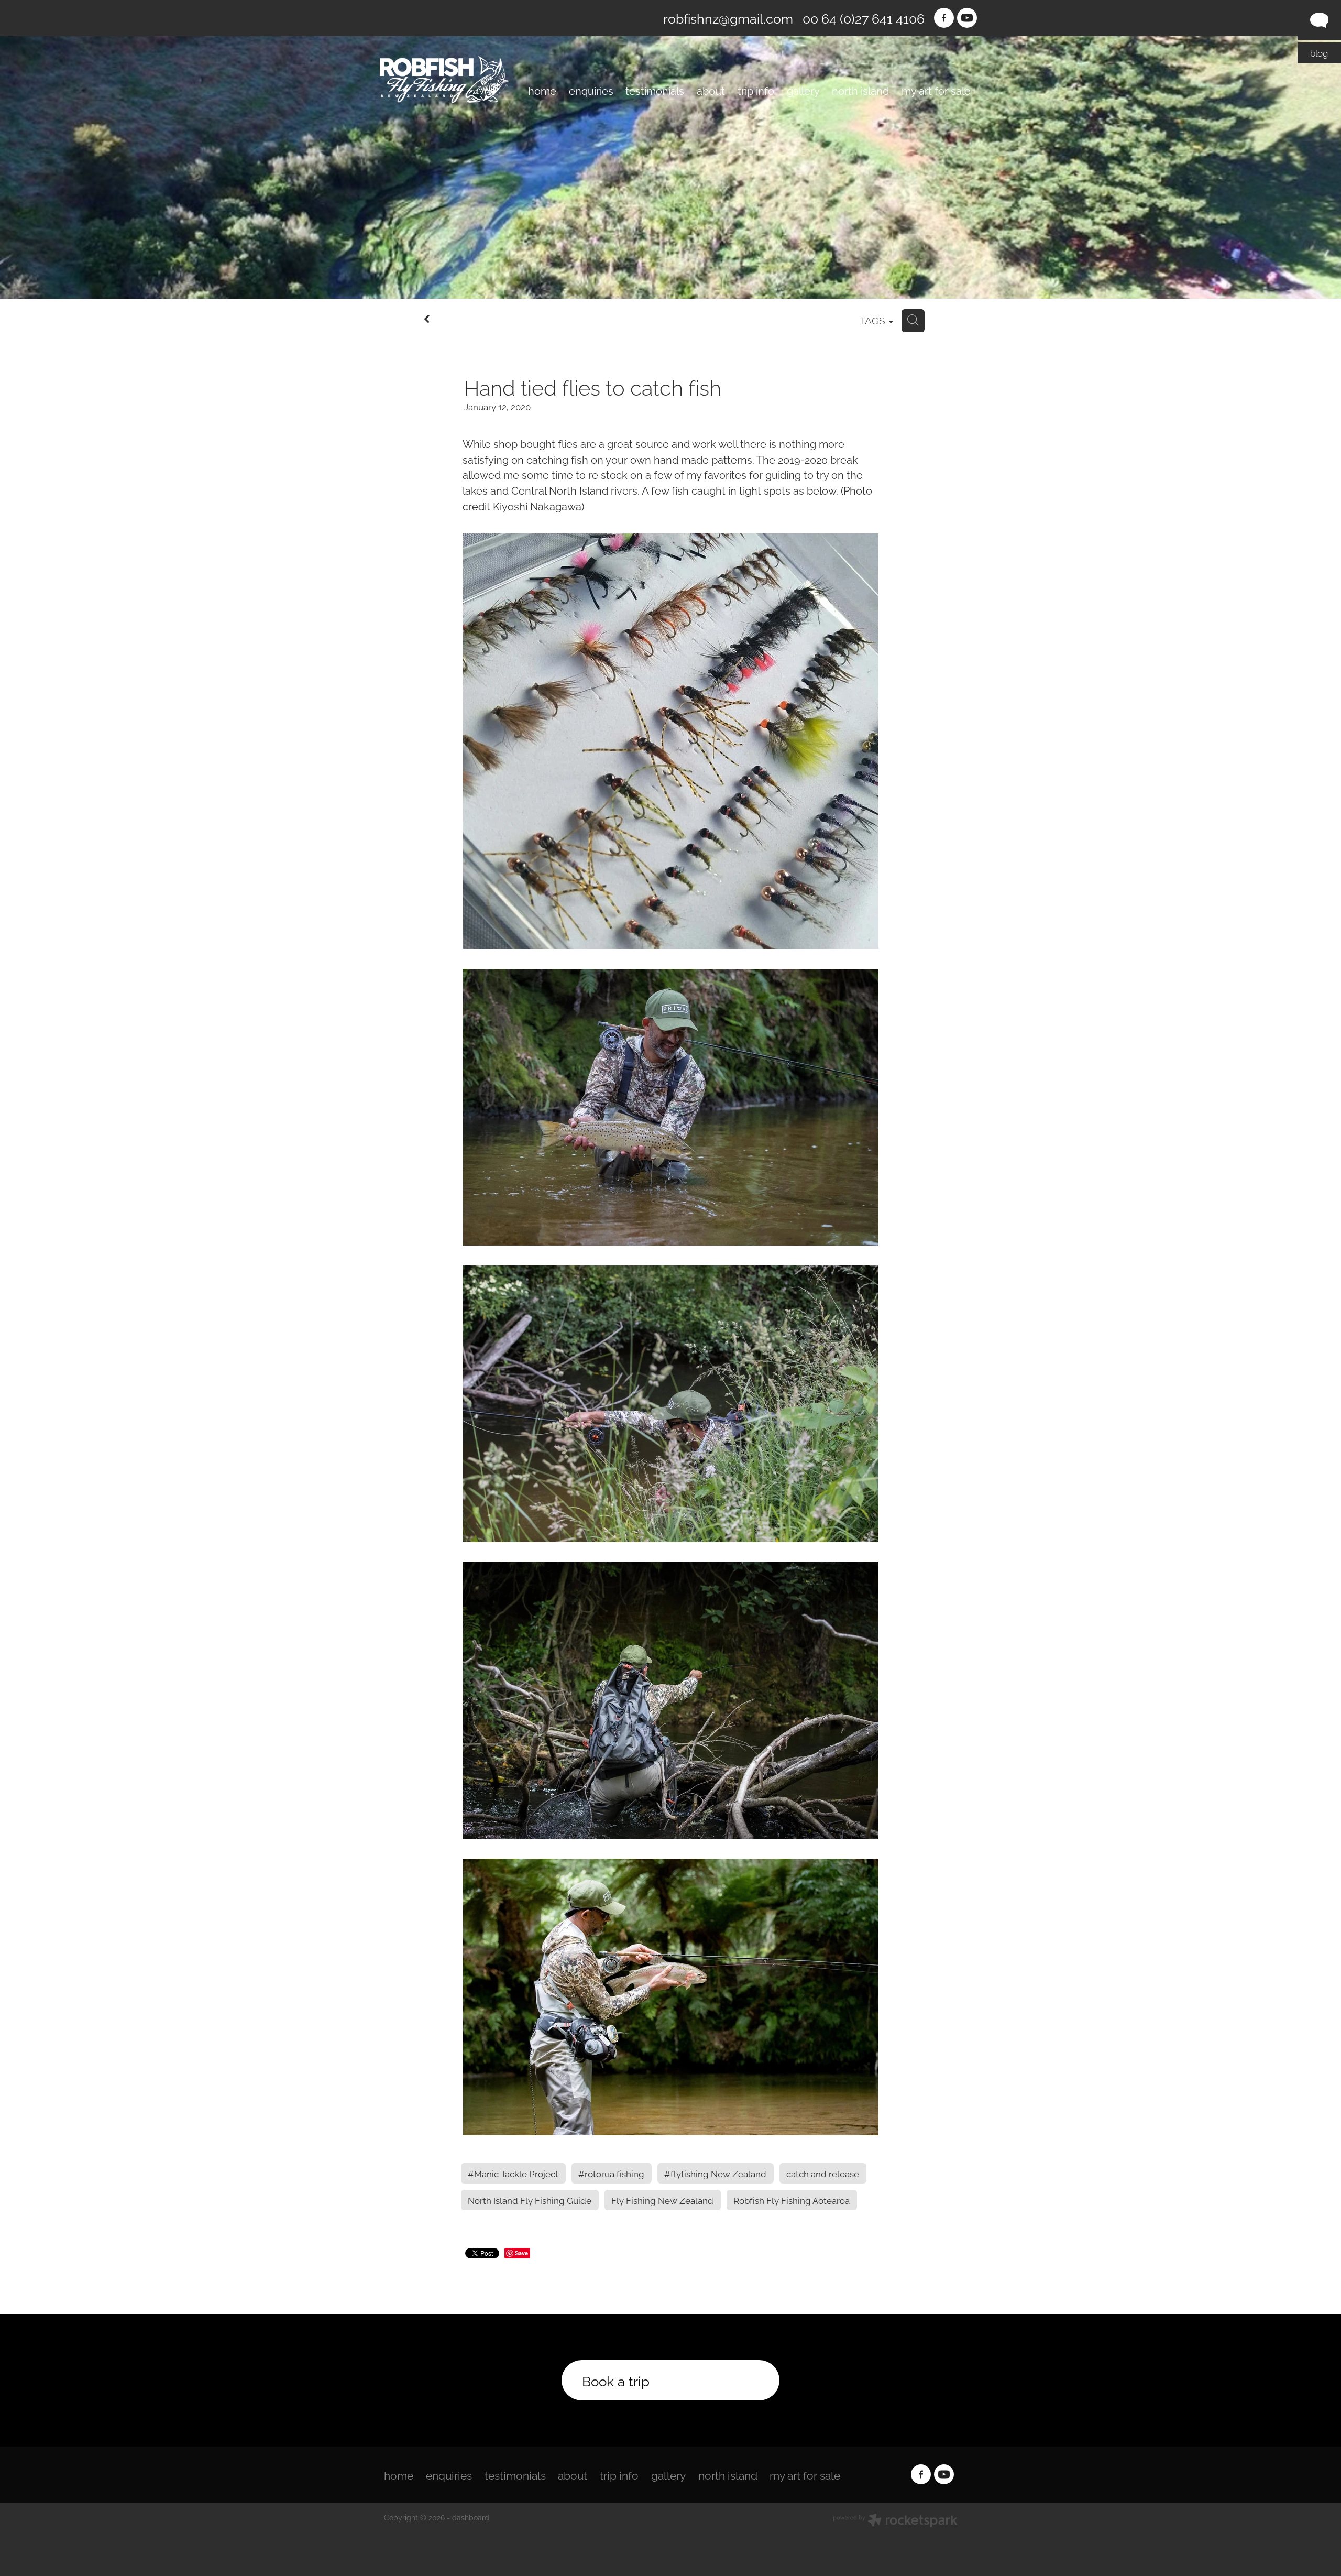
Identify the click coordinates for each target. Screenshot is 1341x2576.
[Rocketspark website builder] (895, 2521)
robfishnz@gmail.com (728, 18)
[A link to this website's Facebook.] (944, 18)
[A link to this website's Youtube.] (967, 18)
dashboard (471, 2517)
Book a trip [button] (616, 2380)
